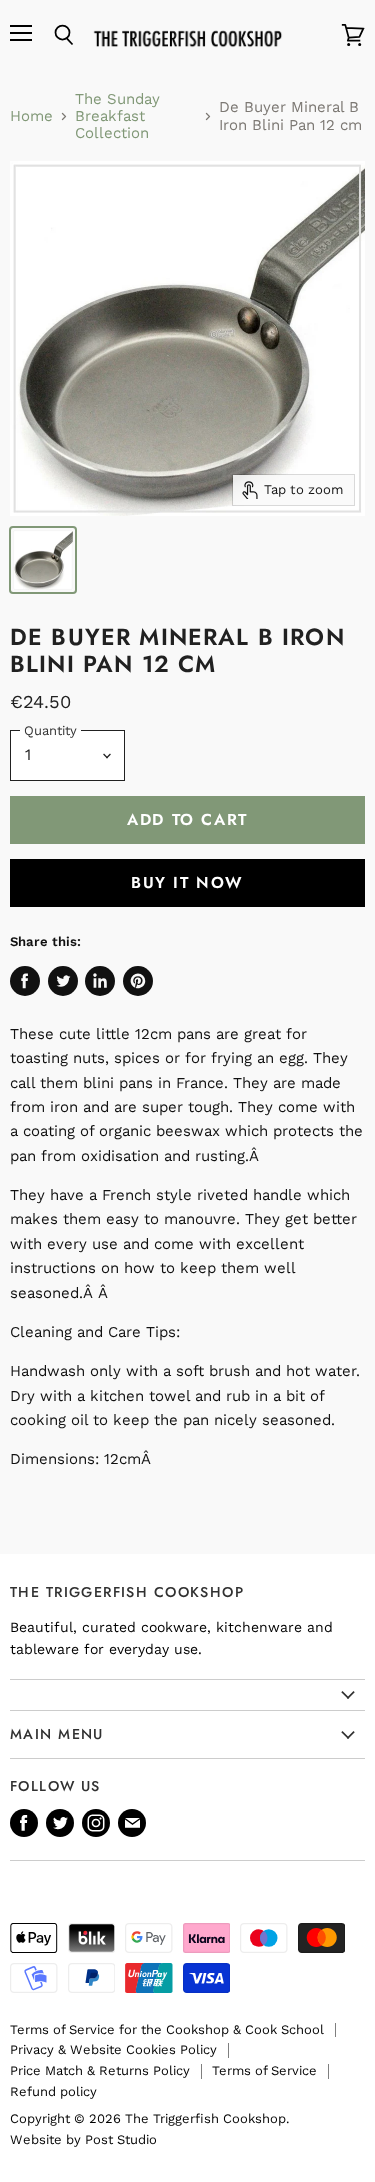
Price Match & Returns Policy (100, 2070)
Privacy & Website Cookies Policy (113, 2049)
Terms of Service (264, 2070)
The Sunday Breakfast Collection (117, 117)
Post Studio (121, 2139)
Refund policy (53, 2091)
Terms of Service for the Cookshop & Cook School (167, 2029)
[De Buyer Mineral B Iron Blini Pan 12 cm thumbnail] (43, 560)
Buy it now (187, 882)
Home (31, 116)
